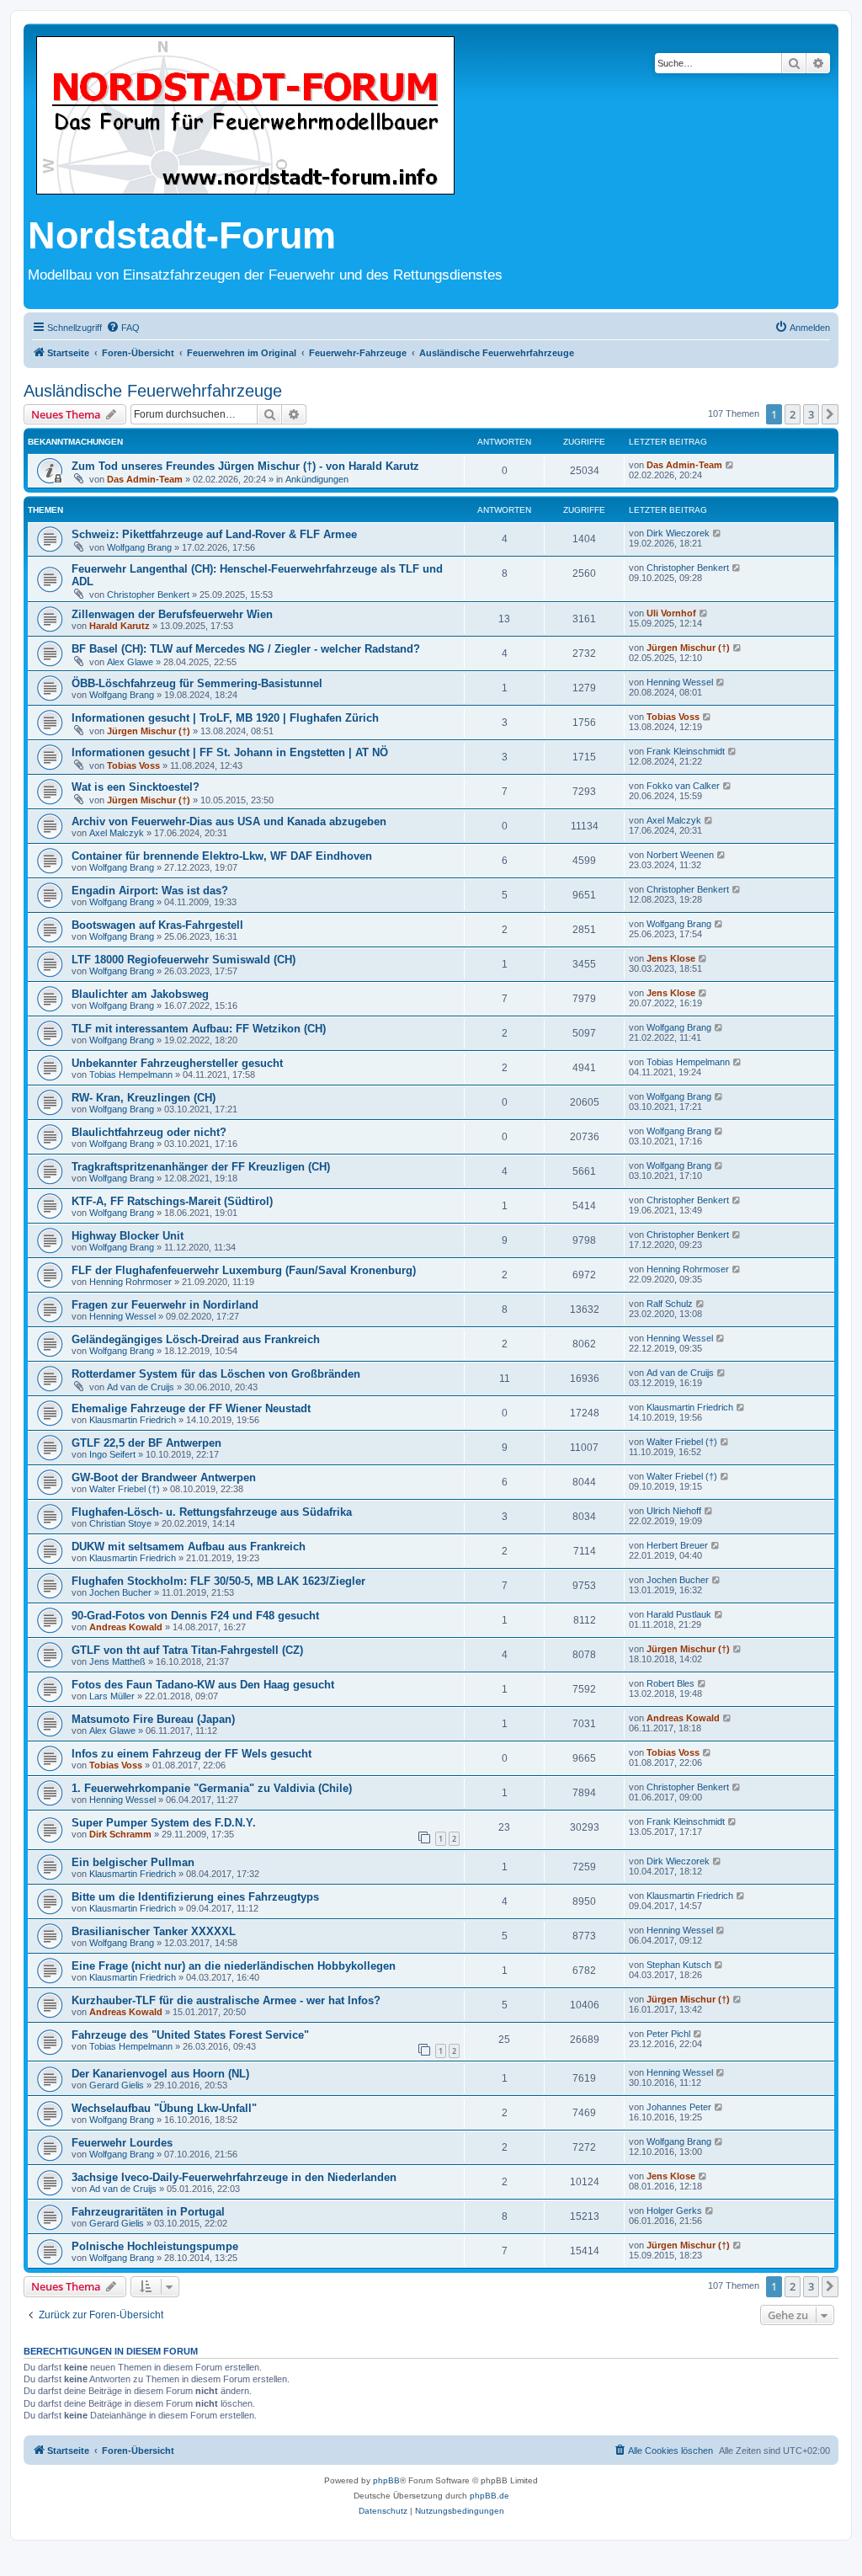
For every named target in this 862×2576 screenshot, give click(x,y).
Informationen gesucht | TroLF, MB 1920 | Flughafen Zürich (225, 718)
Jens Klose (671, 958)
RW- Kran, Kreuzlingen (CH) (144, 1098)
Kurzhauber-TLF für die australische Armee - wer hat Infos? (226, 2000)
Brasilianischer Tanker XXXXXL (154, 1931)
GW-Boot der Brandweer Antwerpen (164, 1477)
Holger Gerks (674, 2211)
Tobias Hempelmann (131, 1075)
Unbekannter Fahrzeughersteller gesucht (177, 1063)
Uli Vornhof (671, 613)
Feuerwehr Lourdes (122, 2143)
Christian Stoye (120, 1523)
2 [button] (793, 414)
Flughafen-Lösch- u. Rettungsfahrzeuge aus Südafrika (212, 1512)
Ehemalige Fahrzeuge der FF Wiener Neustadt (191, 1408)
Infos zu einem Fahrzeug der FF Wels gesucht (192, 1754)
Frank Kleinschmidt (686, 751)
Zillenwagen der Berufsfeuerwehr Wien (172, 614)
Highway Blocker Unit (128, 1236)
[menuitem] (123, 328)
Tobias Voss (673, 717)
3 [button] (811, 414)
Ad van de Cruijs (141, 1387)
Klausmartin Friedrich (133, 1420)
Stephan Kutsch (679, 1965)
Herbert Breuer (677, 1545)
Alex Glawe (130, 662)
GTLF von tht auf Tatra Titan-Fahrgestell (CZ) (187, 1650)
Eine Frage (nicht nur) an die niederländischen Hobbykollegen (234, 1966)
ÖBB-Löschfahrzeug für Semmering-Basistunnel (197, 683)
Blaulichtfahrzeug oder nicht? (149, 1132)
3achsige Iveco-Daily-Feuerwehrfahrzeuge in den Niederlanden (234, 2177)
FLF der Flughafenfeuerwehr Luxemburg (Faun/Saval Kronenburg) (244, 1270)
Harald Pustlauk (679, 1614)
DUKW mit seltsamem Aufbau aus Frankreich (189, 1547)
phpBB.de (490, 2496)
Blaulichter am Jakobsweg (140, 994)
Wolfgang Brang (139, 547)
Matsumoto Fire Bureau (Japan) (153, 1719)
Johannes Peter (679, 2107)
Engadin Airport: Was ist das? (150, 891)
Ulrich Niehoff (674, 1511)
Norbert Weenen (680, 855)
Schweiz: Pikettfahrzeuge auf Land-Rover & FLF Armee (214, 534)
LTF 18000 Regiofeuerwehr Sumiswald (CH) (184, 960)
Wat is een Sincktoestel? (136, 787)
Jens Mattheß (117, 1661)
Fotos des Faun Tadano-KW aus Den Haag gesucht (203, 1685)
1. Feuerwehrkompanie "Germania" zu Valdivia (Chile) (212, 1788)
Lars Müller (112, 1696)
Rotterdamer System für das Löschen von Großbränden (216, 1374)
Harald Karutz (120, 626)
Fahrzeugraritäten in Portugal (148, 2212)
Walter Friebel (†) (682, 1442)
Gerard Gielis (117, 2085)
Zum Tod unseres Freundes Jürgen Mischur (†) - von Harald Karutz (245, 466)
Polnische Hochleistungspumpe (155, 2246)
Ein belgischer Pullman (133, 1862)
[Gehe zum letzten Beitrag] (730, 465)
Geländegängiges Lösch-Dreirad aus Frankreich (196, 1339)
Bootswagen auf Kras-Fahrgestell (157, 925)
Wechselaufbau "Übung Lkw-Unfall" (164, 2108)
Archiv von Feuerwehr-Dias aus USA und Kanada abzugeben (229, 821)
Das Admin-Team (145, 479)
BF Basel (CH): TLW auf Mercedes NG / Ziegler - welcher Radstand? (246, 649)
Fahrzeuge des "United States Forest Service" (190, 2035)
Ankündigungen (317, 479)
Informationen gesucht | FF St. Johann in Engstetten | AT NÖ (230, 752)
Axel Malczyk (117, 833)
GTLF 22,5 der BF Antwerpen (146, 1443)
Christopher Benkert (148, 595)
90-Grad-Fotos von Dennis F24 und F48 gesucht (195, 1616)
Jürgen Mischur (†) (688, 648)
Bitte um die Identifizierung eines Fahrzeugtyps (195, 1897)
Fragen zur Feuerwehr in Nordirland (165, 1305)
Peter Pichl (668, 2034)
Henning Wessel (680, 682)
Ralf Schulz (670, 1304)
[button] (830, 414)
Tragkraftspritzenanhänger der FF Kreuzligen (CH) (201, 1167)
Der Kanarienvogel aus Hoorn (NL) (160, 2074)
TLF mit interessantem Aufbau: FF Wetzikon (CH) (199, 1029)
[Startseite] (245, 117)
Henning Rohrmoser (130, 1282)
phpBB (386, 2480)
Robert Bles (670, 1683)
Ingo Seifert (112, 1454)
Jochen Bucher (120, 1592)
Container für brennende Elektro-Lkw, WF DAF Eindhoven (222, 856)
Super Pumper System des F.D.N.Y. (164, 1823)
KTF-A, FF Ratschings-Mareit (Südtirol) (172, 1201)
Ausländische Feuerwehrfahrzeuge (153, 391)
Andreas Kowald (126, 1627)
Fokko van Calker (683, 786)
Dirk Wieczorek (678, 533)
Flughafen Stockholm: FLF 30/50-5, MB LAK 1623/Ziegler (218, 1581)
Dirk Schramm (120, 1834)
